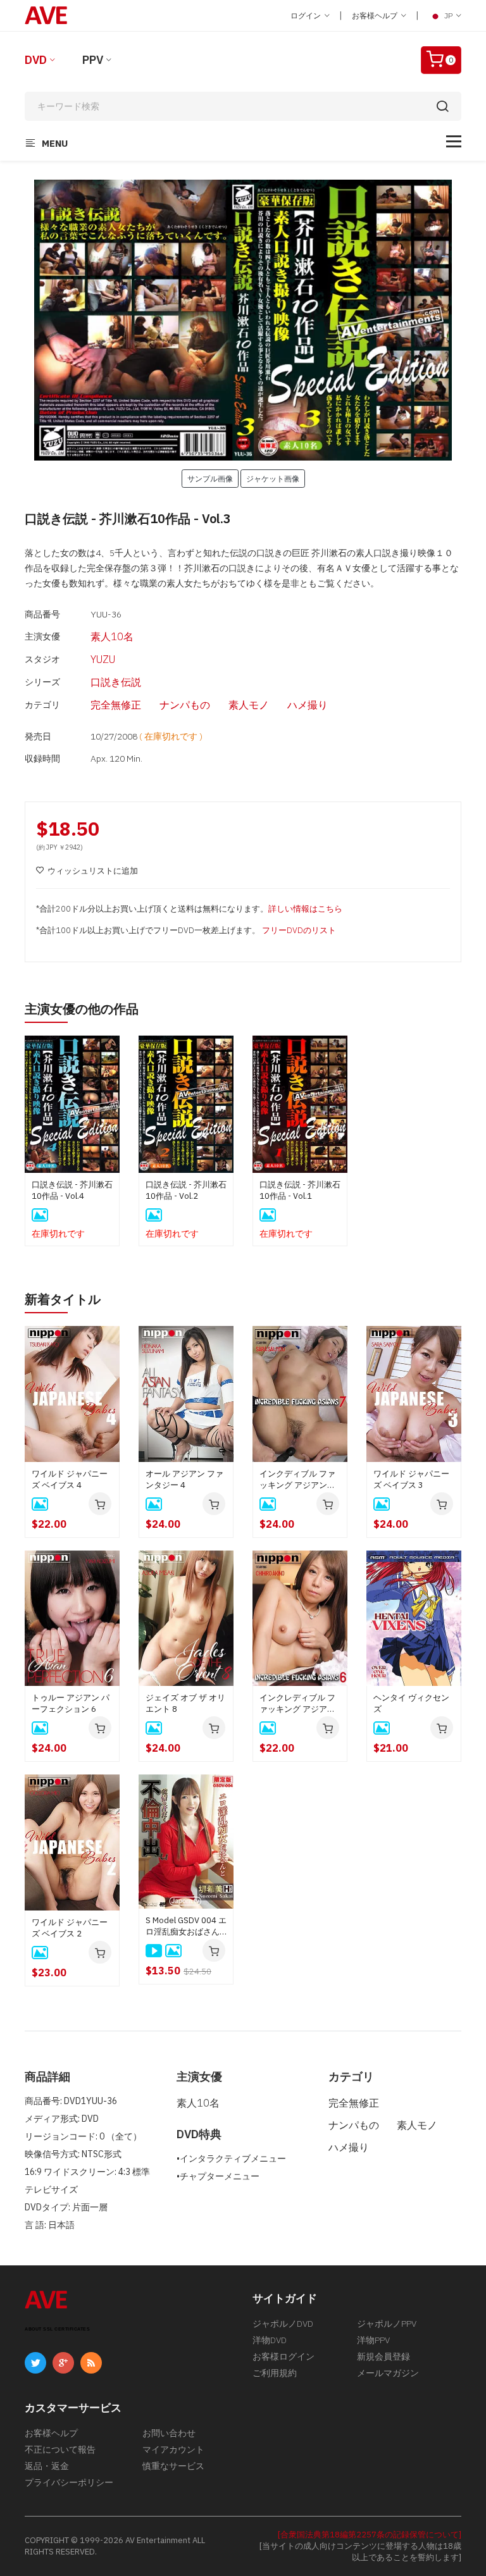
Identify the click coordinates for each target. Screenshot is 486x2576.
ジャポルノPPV (387, 2324)
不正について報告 (60, 2449)
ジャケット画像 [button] (273, 478)
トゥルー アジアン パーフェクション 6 (71, 1703)
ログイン (307, 15)
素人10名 (112, 636)
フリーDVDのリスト (299, 930)
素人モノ (249, 705)
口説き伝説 (116, 682)
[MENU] (454, 141)
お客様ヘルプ (376, 15)
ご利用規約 (275, 2373)
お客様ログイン (283, 2356)
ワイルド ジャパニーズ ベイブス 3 (411, 1479)
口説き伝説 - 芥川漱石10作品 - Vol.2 (186, 1190)
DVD (36, 60)
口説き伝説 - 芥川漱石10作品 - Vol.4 (72, 1190)
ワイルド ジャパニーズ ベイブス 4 (70, 1479)
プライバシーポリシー (69, 2482)
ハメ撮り (308, 705)
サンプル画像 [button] (210, 478)
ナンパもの (185, 705)
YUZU (103, 659)
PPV (93, 60)
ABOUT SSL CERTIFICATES (57, 2329)
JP (448, 15)
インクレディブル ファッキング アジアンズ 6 (297, 1704)
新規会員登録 (383, 2356)
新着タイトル (63, 1299)
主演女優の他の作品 (82, 1009)
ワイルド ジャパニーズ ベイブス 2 (70, 1928)
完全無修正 (116, 705)
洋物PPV (373, 2340)
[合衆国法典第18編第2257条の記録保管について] (370, 2535)
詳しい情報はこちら (305, 909)
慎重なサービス (173, 2466)
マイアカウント (173, 2449)
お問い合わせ (169, 2433)
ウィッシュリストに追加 (93, 871)
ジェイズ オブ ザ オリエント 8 (185, 1703)
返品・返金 (47, 2466)
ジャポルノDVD (283, 2324)
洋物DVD (270, 2340)
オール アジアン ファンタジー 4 (184, 1479)
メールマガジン (388, 2373)
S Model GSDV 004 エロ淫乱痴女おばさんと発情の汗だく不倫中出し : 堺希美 (186, 1926)
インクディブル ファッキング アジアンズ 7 (297, 1480)
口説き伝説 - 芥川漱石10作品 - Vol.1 (300, 1190)
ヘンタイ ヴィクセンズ (411, 1703)
